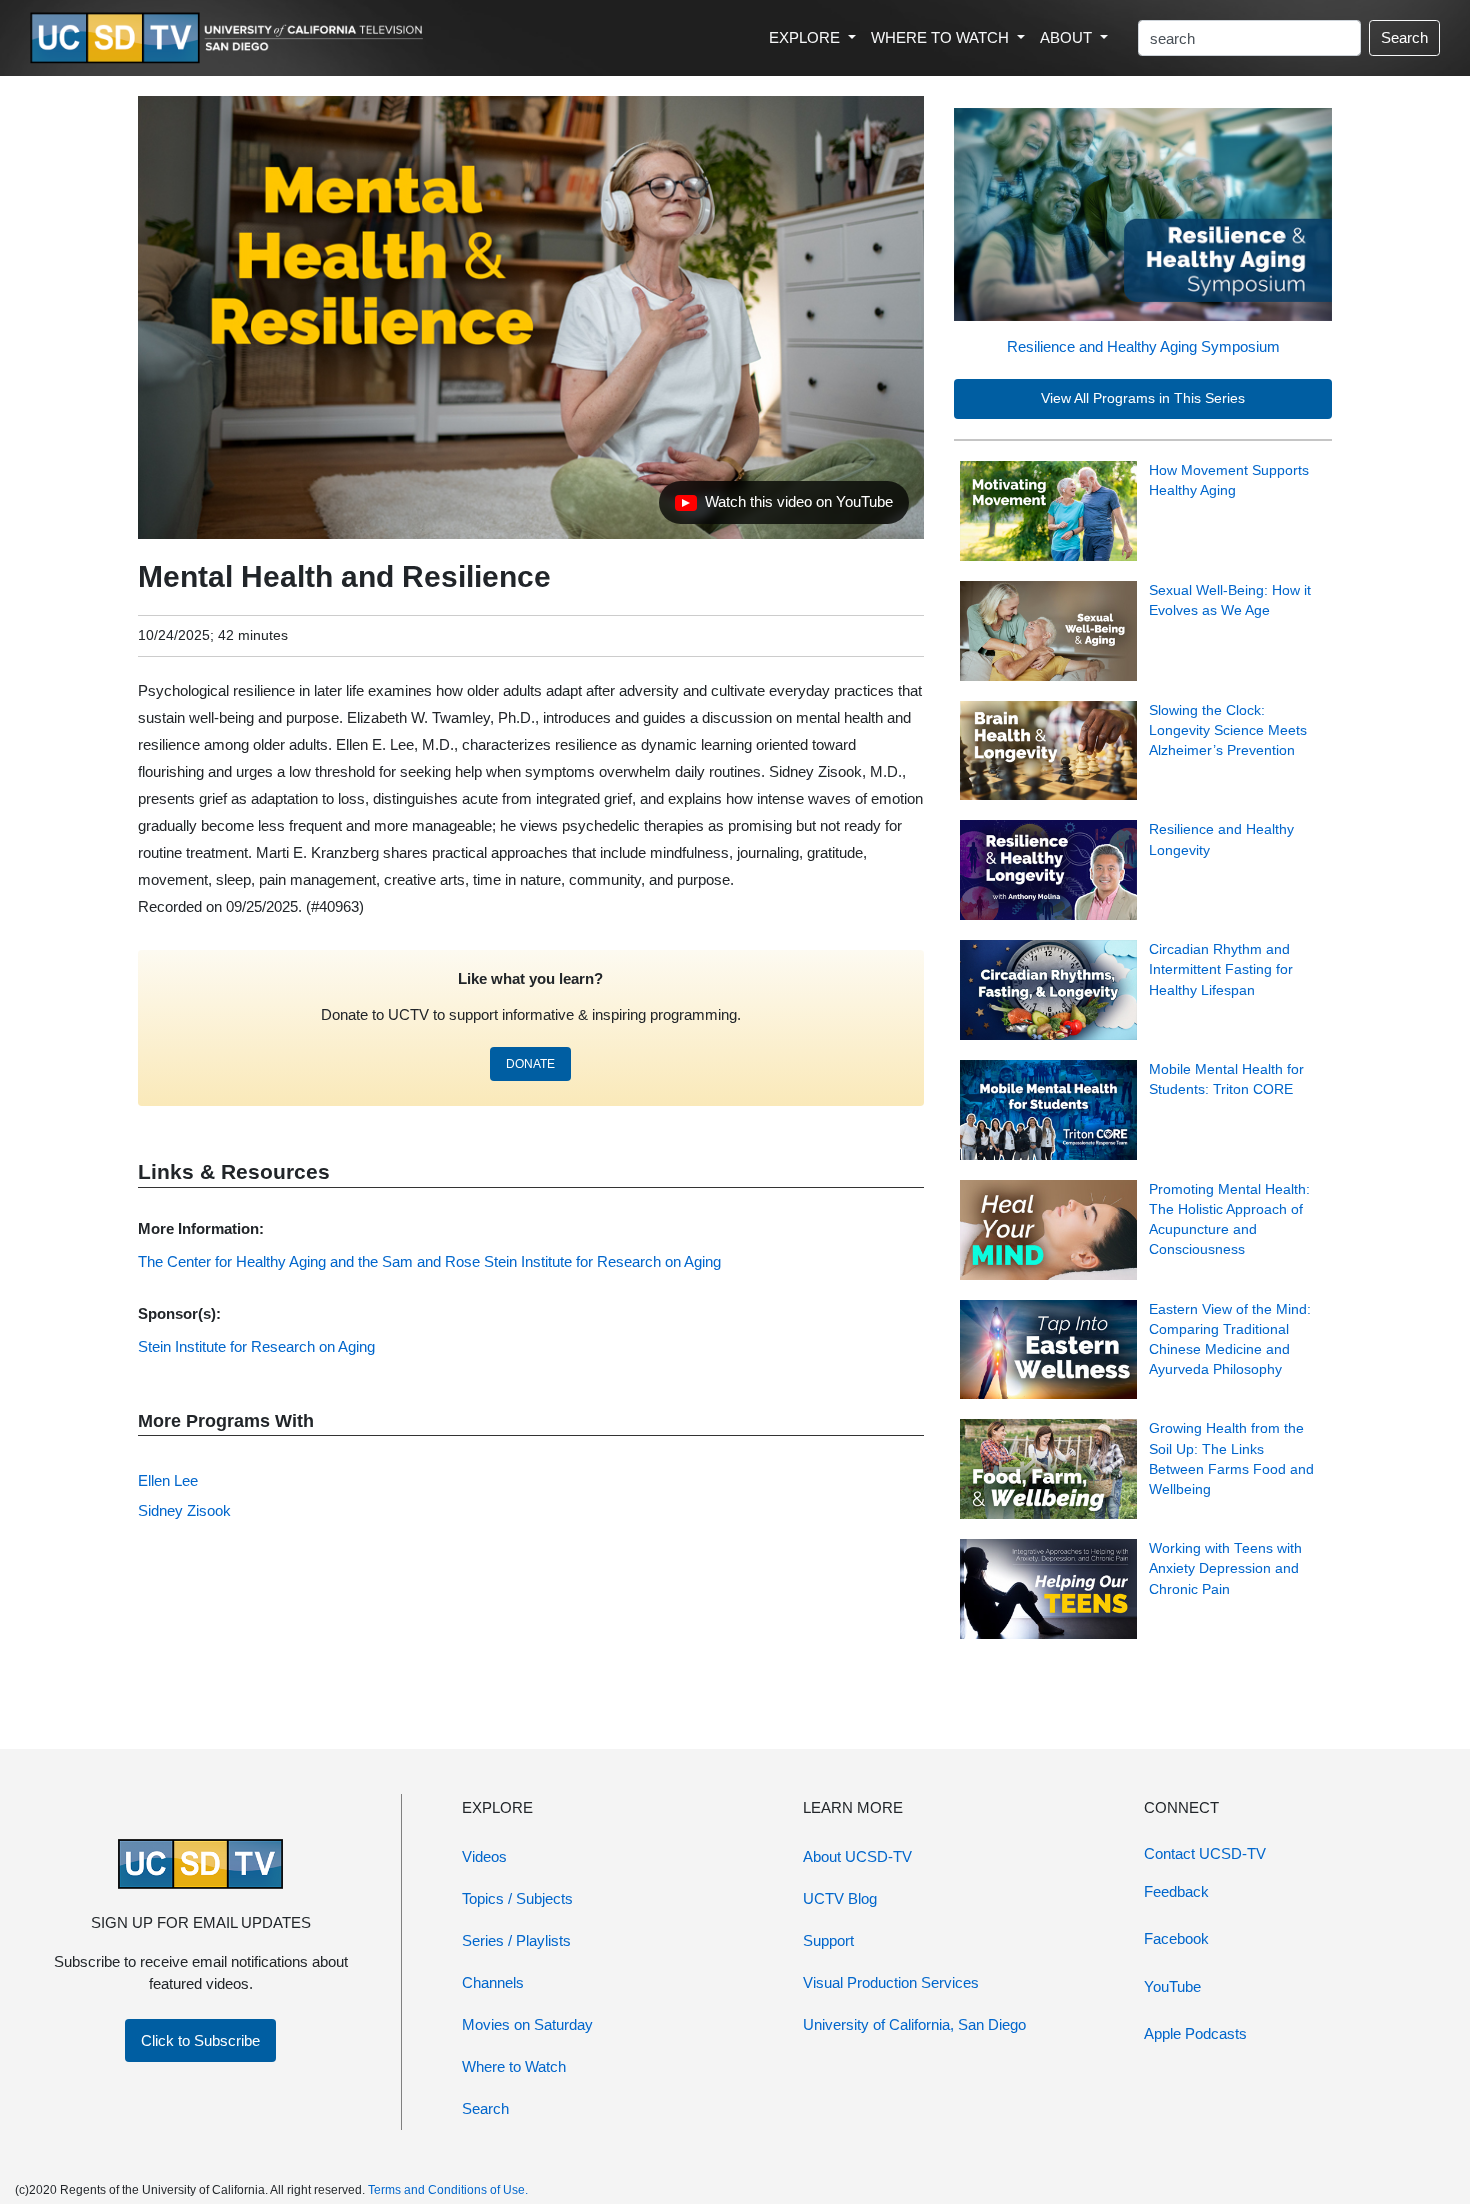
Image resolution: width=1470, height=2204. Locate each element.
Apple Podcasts (1195, 2033)
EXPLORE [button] (806, 37)
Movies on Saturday (527, 2024)
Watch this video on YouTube (783, 507)
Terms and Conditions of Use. (448, 2190)
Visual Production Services (891, 1982)
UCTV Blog (840, 1898)
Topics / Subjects (517, 1898)
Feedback (1176, 1891)
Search (1404, 37)
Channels (493, 1982)
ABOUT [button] (1068, 37)
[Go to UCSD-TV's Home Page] (230, 38)
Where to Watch (514, 2066)
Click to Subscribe (200, 2040)
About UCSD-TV (857, 1856)
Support (828, 1940)
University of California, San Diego (914, 2024)
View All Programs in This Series (1143, 398)
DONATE (530, 1064)
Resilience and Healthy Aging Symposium (1143, 346)
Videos (484, 1856)
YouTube (1172, 1986)
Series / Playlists (516, 1940)
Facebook (1176, 1938)
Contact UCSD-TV (1205, 1853)
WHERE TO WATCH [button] (942, 37)
